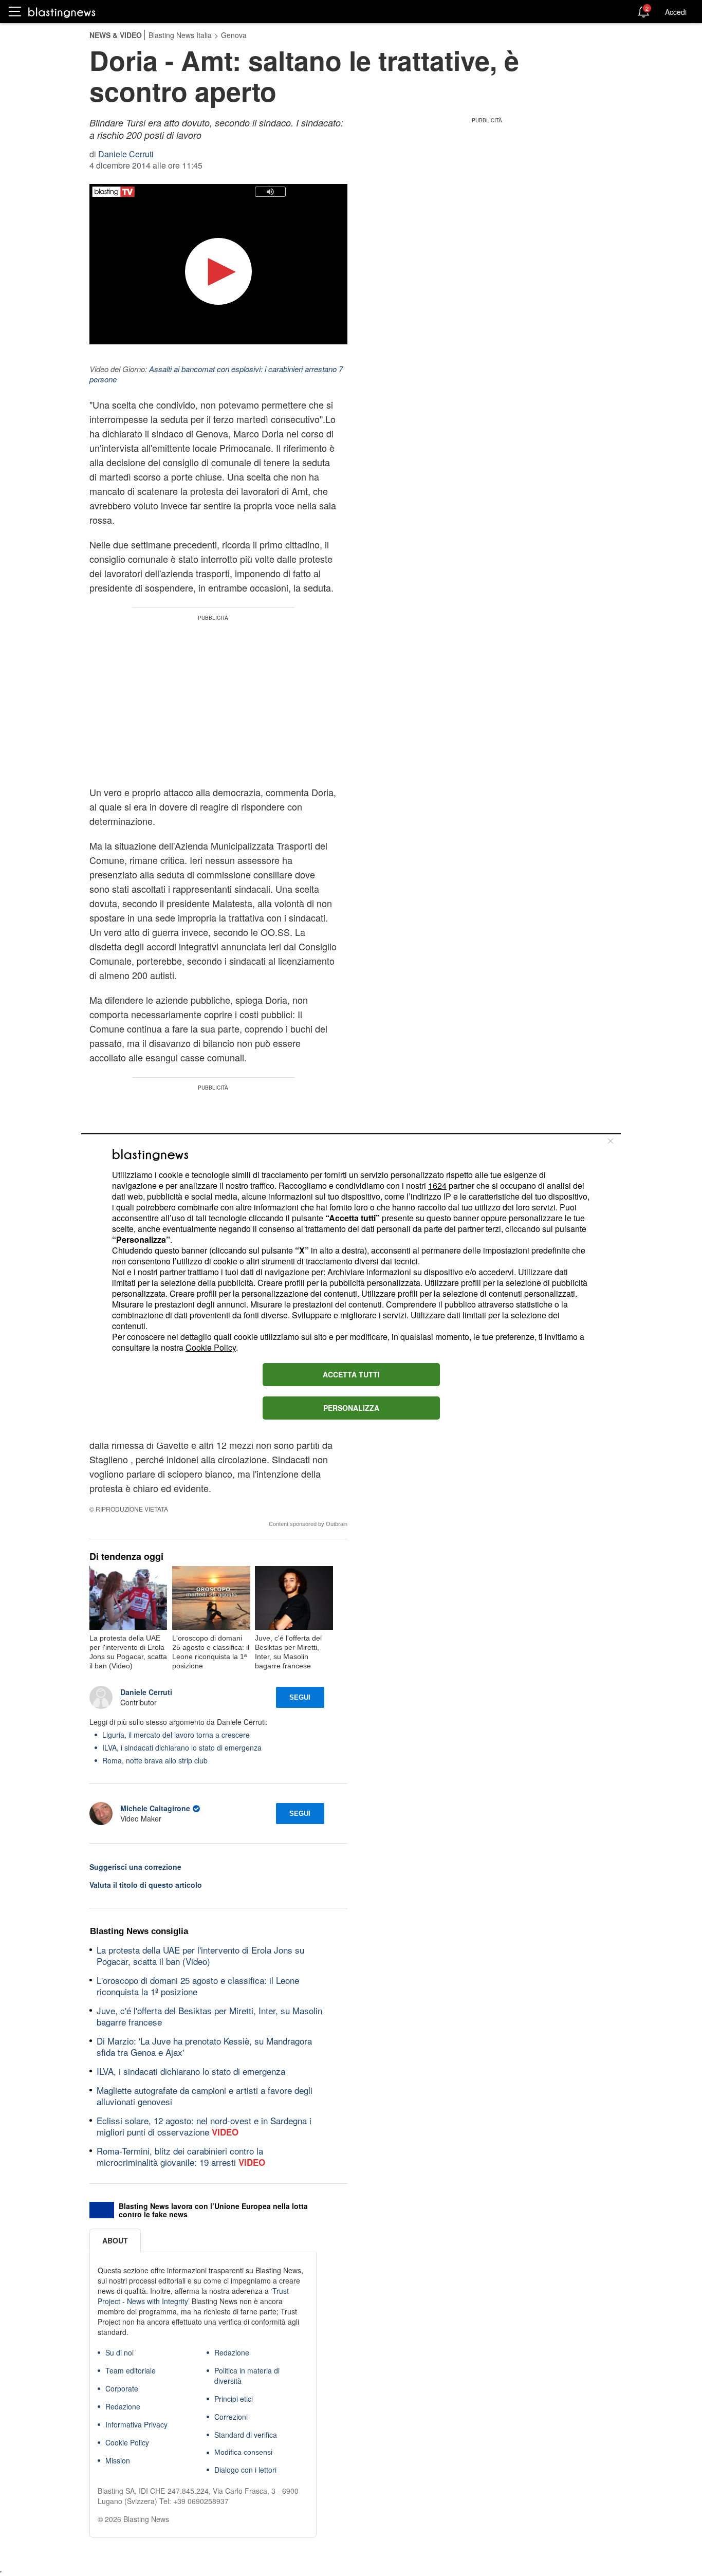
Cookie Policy (211, 1347)
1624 (437, 1185)
